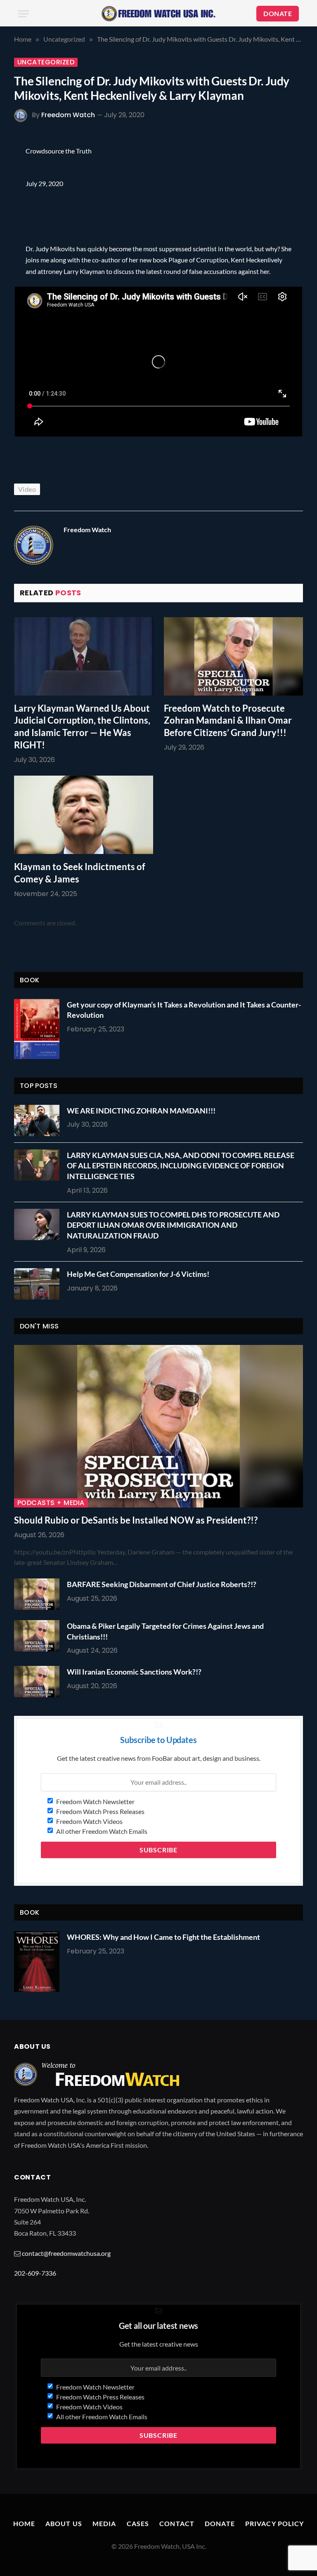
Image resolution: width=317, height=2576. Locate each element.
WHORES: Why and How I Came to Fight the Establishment (163, 1937)
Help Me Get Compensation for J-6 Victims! (138, 1274)
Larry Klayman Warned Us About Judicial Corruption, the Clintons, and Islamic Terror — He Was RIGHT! (82, 727)
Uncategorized (46, 62)
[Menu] (24, 14)
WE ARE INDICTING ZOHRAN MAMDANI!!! (141, 1111)
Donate (220, 2523)
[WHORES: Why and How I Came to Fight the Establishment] (37, 1961)
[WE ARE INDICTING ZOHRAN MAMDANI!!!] (39, 1121)
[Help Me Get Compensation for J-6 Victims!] (39, 1284)
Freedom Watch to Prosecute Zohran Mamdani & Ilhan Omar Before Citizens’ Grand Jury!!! (228, 721)
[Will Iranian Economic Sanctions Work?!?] (39, 1682)
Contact (177, 2523)
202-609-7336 (35, 2273)
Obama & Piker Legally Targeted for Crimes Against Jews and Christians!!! (165, 1631)
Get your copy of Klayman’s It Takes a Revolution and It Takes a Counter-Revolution (184, 1010)
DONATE (278, 13)
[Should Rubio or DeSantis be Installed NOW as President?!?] (158, 1426)
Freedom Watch (68, 115)
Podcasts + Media (51, 1503)
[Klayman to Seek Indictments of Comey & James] (84, 815)
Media (104, 2523)
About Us (64, 2523)
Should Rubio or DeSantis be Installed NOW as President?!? (136, 1520)
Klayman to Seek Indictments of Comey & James (80, 873)
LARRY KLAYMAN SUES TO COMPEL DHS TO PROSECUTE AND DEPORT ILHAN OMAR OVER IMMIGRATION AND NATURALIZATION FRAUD (173, 1225)
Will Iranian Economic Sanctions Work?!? (134, 1672)
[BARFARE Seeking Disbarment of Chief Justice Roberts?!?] (39, 1594)
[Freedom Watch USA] (158, 14)
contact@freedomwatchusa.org (66, 2253)
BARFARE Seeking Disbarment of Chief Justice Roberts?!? (162, 1584)
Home (24, 2523)
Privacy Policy (275, 2523)
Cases (138, 2523)
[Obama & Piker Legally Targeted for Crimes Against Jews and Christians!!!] (39, 1636)
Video (27, 489)
